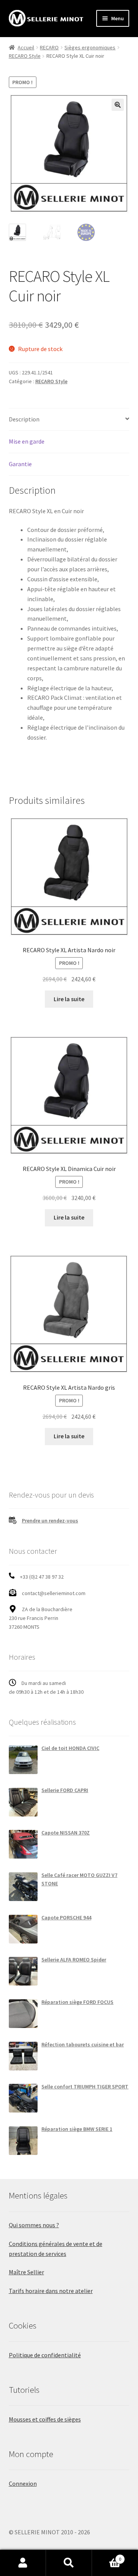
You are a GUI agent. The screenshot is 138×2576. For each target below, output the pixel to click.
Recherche (69, 2563)
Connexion (23, 2483)
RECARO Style (25, 56)
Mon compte (23, 2563)
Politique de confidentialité (45, 2355)
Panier (107, 2556)
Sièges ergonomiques (90, 47)
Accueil (26, 47)
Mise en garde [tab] (27, 441)
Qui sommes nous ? (34, 2225)
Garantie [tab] (20, 464)
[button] (118, 105)
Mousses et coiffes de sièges (45, 2419)
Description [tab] (24, 419)
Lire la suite (69, 999)
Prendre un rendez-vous (50, 1521)
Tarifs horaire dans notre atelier (51, 2291)
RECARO (49, 47)
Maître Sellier (26, 2272)
